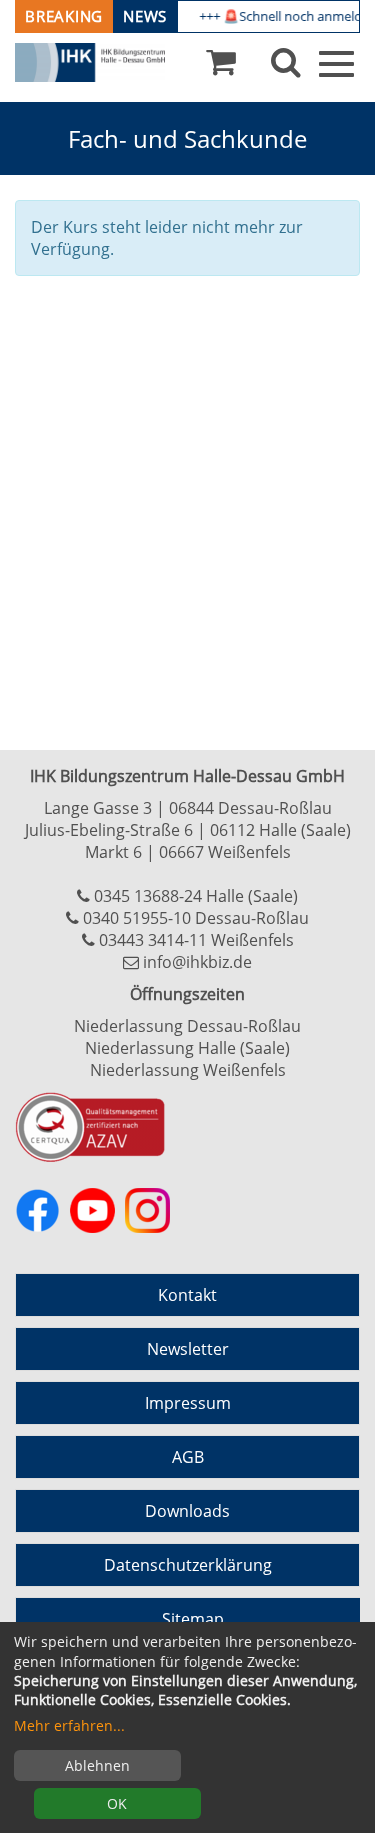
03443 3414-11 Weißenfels (196, 940)
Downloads (187, 1511)
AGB (188, 1457)
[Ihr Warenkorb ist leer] (221, 67)
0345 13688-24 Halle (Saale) (196, 896)
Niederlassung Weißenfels (188, 1070)
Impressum (188, 1403)
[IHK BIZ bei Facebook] (37, 1210)
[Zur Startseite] (90, 63)
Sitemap (193, 1619)
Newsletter (188, 1349)
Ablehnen (97, 1765)
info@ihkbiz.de (197, 962)
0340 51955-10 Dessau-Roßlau (196, 918)
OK (117, 1803)
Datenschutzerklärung (188, 1565)
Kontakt (187, 1295)
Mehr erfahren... (69, 1725)
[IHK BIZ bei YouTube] (92, 1210)
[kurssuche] (286, 67)
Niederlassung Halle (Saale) (187, 1048)
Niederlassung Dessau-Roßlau (187, 1026)
